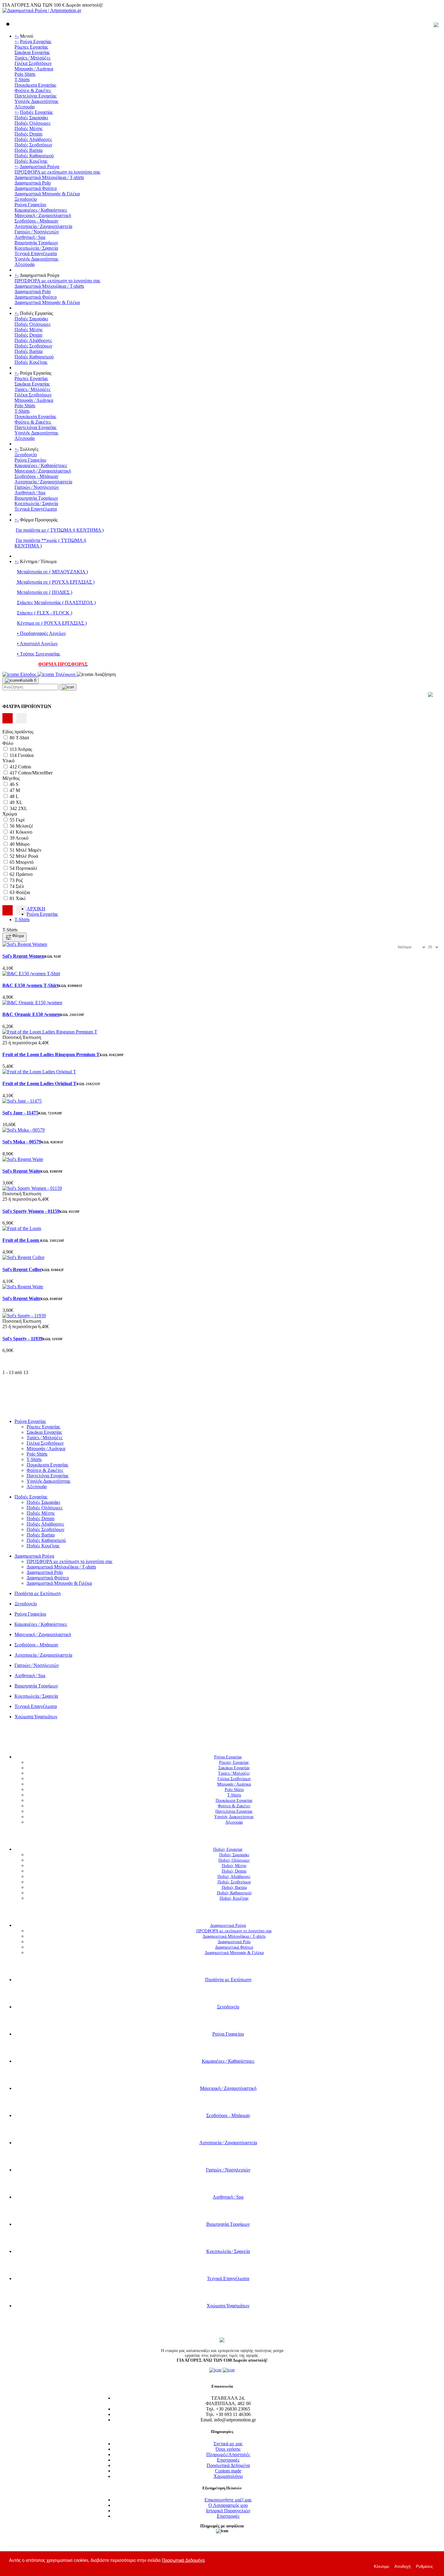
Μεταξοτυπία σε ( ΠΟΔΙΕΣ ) (45, 592)
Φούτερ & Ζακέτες (33, 90)
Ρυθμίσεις (424, 2566)
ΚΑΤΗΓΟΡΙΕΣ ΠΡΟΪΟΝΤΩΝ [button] (219, 1738)
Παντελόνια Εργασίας (35, 96)
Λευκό (22, 838)
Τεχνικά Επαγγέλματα (36, 253)
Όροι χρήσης (228, 2449)
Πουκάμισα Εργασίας (35, 85)
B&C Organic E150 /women (31, 1014)
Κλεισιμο (381, 2566)
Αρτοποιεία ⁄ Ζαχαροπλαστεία (43, 226)
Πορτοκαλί (26, 868)
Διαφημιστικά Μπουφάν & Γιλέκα (47, 194)
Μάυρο (23, 844)
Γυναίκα (26, 755)
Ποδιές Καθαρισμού (34, 156)
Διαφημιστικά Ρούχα (39, 167)
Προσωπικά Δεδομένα (228, 2465)
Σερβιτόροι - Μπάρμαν (36, 221)
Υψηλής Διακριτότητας (36, 101)
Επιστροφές (228, 2460)
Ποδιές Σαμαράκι (31, 118)
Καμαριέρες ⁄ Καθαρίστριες (41, 210)
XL (19, 802)
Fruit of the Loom (21, 1240)
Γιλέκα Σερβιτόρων (33, 63)
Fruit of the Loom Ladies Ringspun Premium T (51, 1054)
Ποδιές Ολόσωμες (32, 123)
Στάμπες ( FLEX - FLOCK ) (45, 613)
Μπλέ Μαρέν (29, 850)
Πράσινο (24, 874)
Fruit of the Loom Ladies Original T (39, 1083)
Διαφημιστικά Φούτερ (36, 188)
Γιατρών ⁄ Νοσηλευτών (37, 232)
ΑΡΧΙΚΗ (36, 909)
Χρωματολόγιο (228, 2476)
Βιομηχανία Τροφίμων (36, 243)
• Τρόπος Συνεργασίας (39, 654)
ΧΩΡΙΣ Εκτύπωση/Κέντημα (30, 1411)
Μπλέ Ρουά (27, 856)
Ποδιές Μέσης (29, 128)
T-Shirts (22, 80)
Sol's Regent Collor (22, 1269)
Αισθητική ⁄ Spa (30, 237)
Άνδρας (25, 749)
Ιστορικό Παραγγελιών (228, 2511)
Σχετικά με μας (228, 2444)
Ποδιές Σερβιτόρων (33, 145)
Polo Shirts (25, 74)
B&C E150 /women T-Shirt (30, 985)
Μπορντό (25, 862)
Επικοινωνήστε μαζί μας (228, 2500)
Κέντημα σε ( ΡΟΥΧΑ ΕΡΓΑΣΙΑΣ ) (52, 623)
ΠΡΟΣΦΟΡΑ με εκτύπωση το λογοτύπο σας (57, 172)
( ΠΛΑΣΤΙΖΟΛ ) (78, 602)
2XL (23, 808)
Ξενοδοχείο (26, 199)
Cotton (25, 767)
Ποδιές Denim (28, 134)
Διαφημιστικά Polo (33, 183)
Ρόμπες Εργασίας (31, 47)
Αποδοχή (402, 2566)
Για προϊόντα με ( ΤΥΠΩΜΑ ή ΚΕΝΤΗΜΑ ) (60, 530)
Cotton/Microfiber (35, 773)
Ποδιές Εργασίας (36, 112)
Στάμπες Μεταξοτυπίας (39, 602)
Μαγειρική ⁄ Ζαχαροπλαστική (43, 215)
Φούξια (23, 892)
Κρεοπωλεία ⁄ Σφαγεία (36, 248)
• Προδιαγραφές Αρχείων (41, 633)
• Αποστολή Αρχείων (37, 644)
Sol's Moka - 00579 (22, 1142)
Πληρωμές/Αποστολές (228, 2454)
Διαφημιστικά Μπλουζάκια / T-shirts (49, 177)
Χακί (21, 898)
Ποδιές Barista (29, 150)
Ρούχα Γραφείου (30, 205)
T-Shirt (22, 738)
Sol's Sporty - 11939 (23, 1339)
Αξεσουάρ (25, 107)
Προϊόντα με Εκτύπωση (38, 1593)
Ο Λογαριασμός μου (228, 2505)
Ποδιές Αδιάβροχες (33, 139)
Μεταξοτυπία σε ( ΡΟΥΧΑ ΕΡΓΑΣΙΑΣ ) (55, 582)
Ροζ (19, 880)
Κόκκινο (24, 832)
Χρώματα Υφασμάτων (36, 1717)
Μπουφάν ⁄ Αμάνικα (34, 69)
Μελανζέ (24, 826)
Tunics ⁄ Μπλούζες (32, 58)
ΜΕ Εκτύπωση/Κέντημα (26, 1406)
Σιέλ (20, 886)
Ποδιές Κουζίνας (31, 161)
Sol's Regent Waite (21, 1171)
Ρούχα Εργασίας (36, 42)
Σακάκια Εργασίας (32, 52)
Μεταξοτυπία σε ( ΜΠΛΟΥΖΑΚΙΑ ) (52, 572)
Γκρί (20, 820)
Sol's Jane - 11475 (20, 1113)
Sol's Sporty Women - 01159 (31, 1211)
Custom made (228, 2471)
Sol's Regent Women (23, 956)
